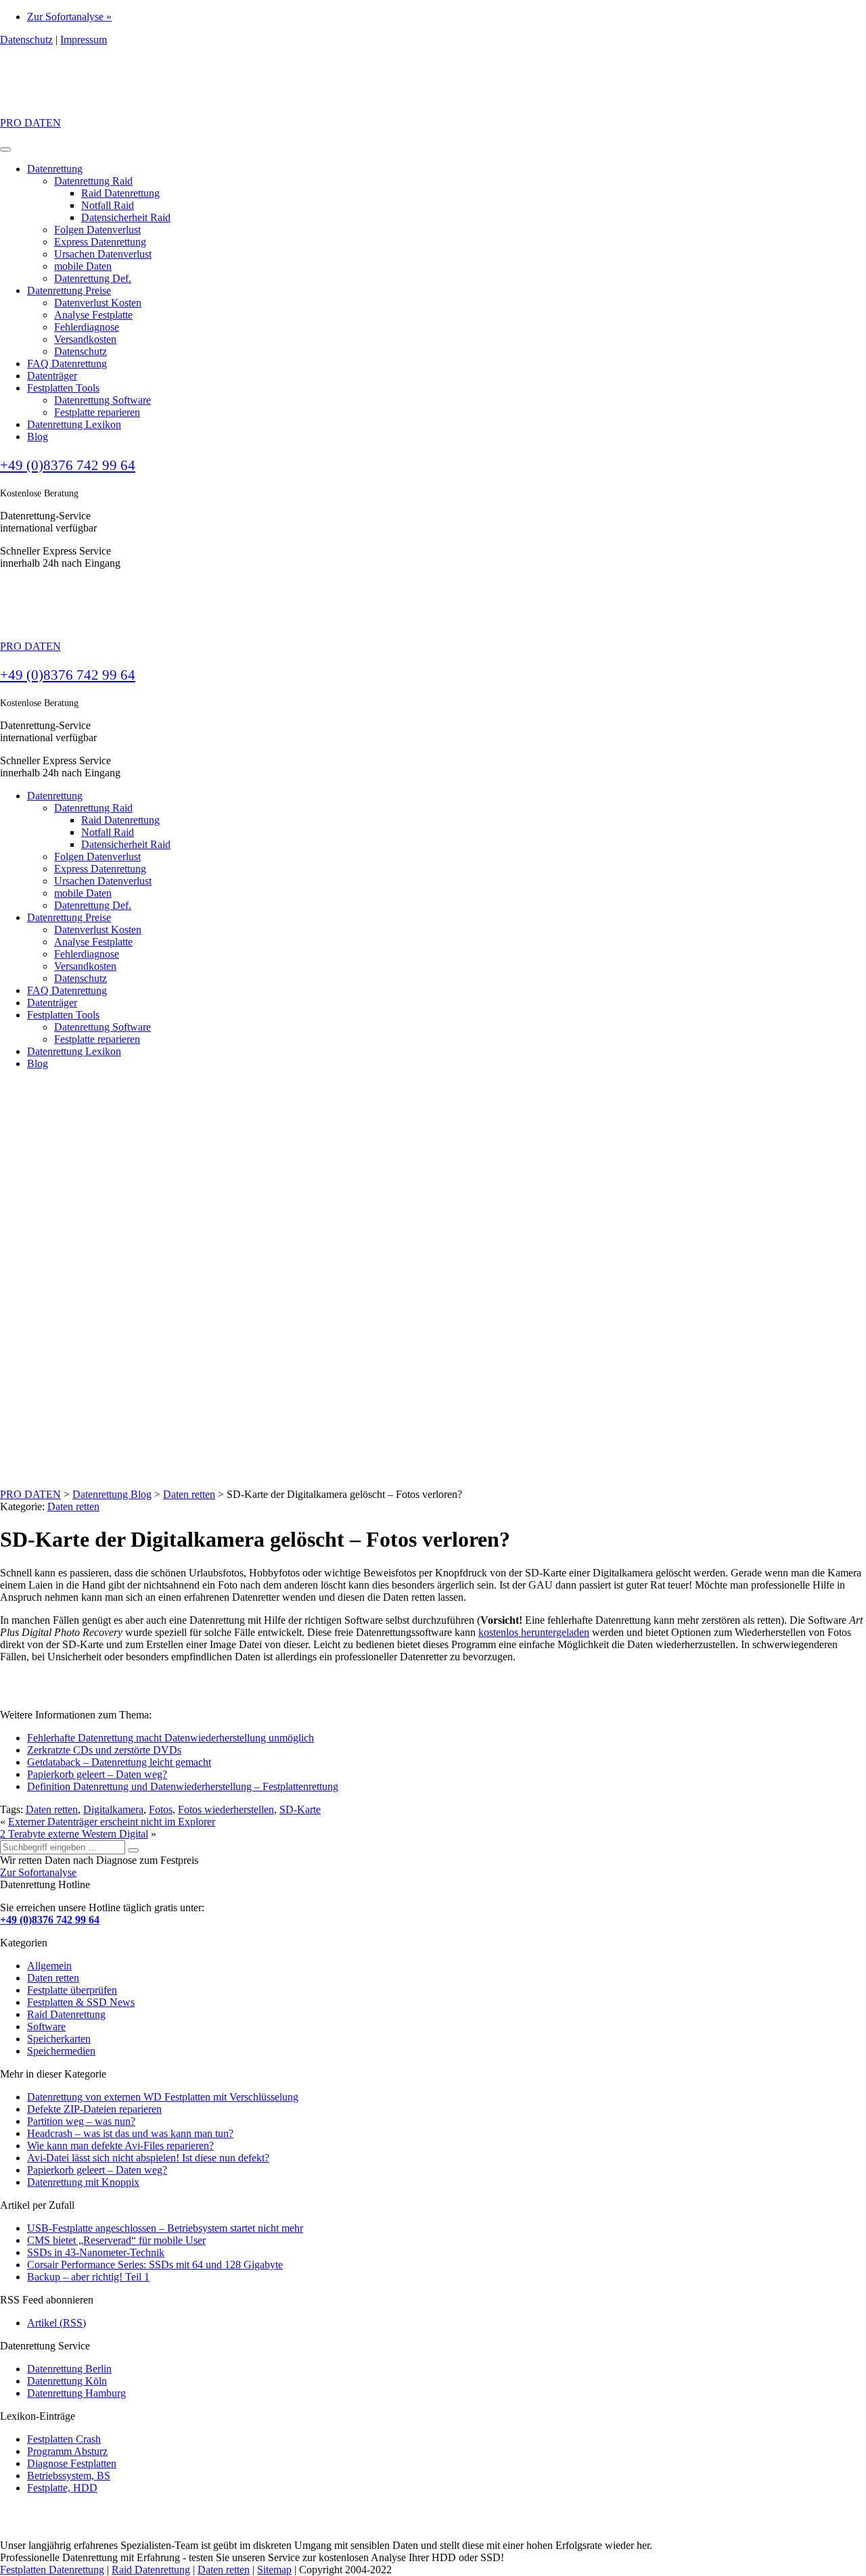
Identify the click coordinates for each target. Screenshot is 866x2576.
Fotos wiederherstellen (226, 1809)
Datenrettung (55, 169)
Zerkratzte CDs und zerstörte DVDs (104, 1750)
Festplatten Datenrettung (52, 2570)
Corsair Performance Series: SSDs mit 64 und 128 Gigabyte (155, 2265)
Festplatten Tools (63, 388)
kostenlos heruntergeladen (534, 1632)
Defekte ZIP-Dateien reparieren (94, 2109)
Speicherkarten (59, 2039)
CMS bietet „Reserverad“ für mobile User (116, 2240)
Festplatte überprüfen (72, 1990)
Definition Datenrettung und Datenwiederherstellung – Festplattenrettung (183, 1786)
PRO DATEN (30, 123)
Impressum (84, 40)
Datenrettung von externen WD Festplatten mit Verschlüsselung (163, 2097)
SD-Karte (300, 1809)
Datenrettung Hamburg (76, 2393)
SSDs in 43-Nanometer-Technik (96, 2252)
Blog (38, 437)
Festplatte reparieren (97, 412)
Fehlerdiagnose (87, 327)
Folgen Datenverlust (97, 230)
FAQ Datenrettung (67, 364)
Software (46, 2027)
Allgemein (49, 1966)
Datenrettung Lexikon (74, 424)
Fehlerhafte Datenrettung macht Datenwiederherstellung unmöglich (170, 1738)
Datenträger (52, 376)
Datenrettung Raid (93, 181)
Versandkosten (85, 339)
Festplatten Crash (64, 2439)
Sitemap (274, 2570)
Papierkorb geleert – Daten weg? (97, 1774)
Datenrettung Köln (67, 2381)
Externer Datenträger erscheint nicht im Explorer (112, 1822)
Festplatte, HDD (62, 2488)
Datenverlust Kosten (98, 303)
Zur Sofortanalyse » (69, 17)
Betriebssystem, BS (69, 2476)
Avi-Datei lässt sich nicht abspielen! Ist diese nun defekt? (148, 2158)
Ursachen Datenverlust (103, 254)
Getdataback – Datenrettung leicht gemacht (119, 1762)
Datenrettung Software (102, 400)
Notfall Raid (108, 205)
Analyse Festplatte (93, 315)
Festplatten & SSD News (81, 2002)
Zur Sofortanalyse (38, 1872)
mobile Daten (83, 266)
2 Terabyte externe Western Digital (74, 1834)
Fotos (161, 1809)
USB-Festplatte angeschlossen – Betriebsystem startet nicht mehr (165, 2228)
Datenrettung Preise (69, 290)
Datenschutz (26, 40)
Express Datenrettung (100, 242)
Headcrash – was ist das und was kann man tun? (130, 2133)
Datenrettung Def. (93, 278)
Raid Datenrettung (120, 193)
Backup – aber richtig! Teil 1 (88, 2277)
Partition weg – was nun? (81, 2121)
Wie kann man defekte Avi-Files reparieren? (120, 2146)
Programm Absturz (67, 2451)
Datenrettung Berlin (69, 2369)
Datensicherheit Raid (126, 217)
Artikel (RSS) (56, 2323)
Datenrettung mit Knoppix (83, 2182)
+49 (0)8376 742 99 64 (68, 465)
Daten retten (73, 1506)
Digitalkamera (113, 1809)
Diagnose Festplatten (72, 2463)
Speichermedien (61, 2051)
